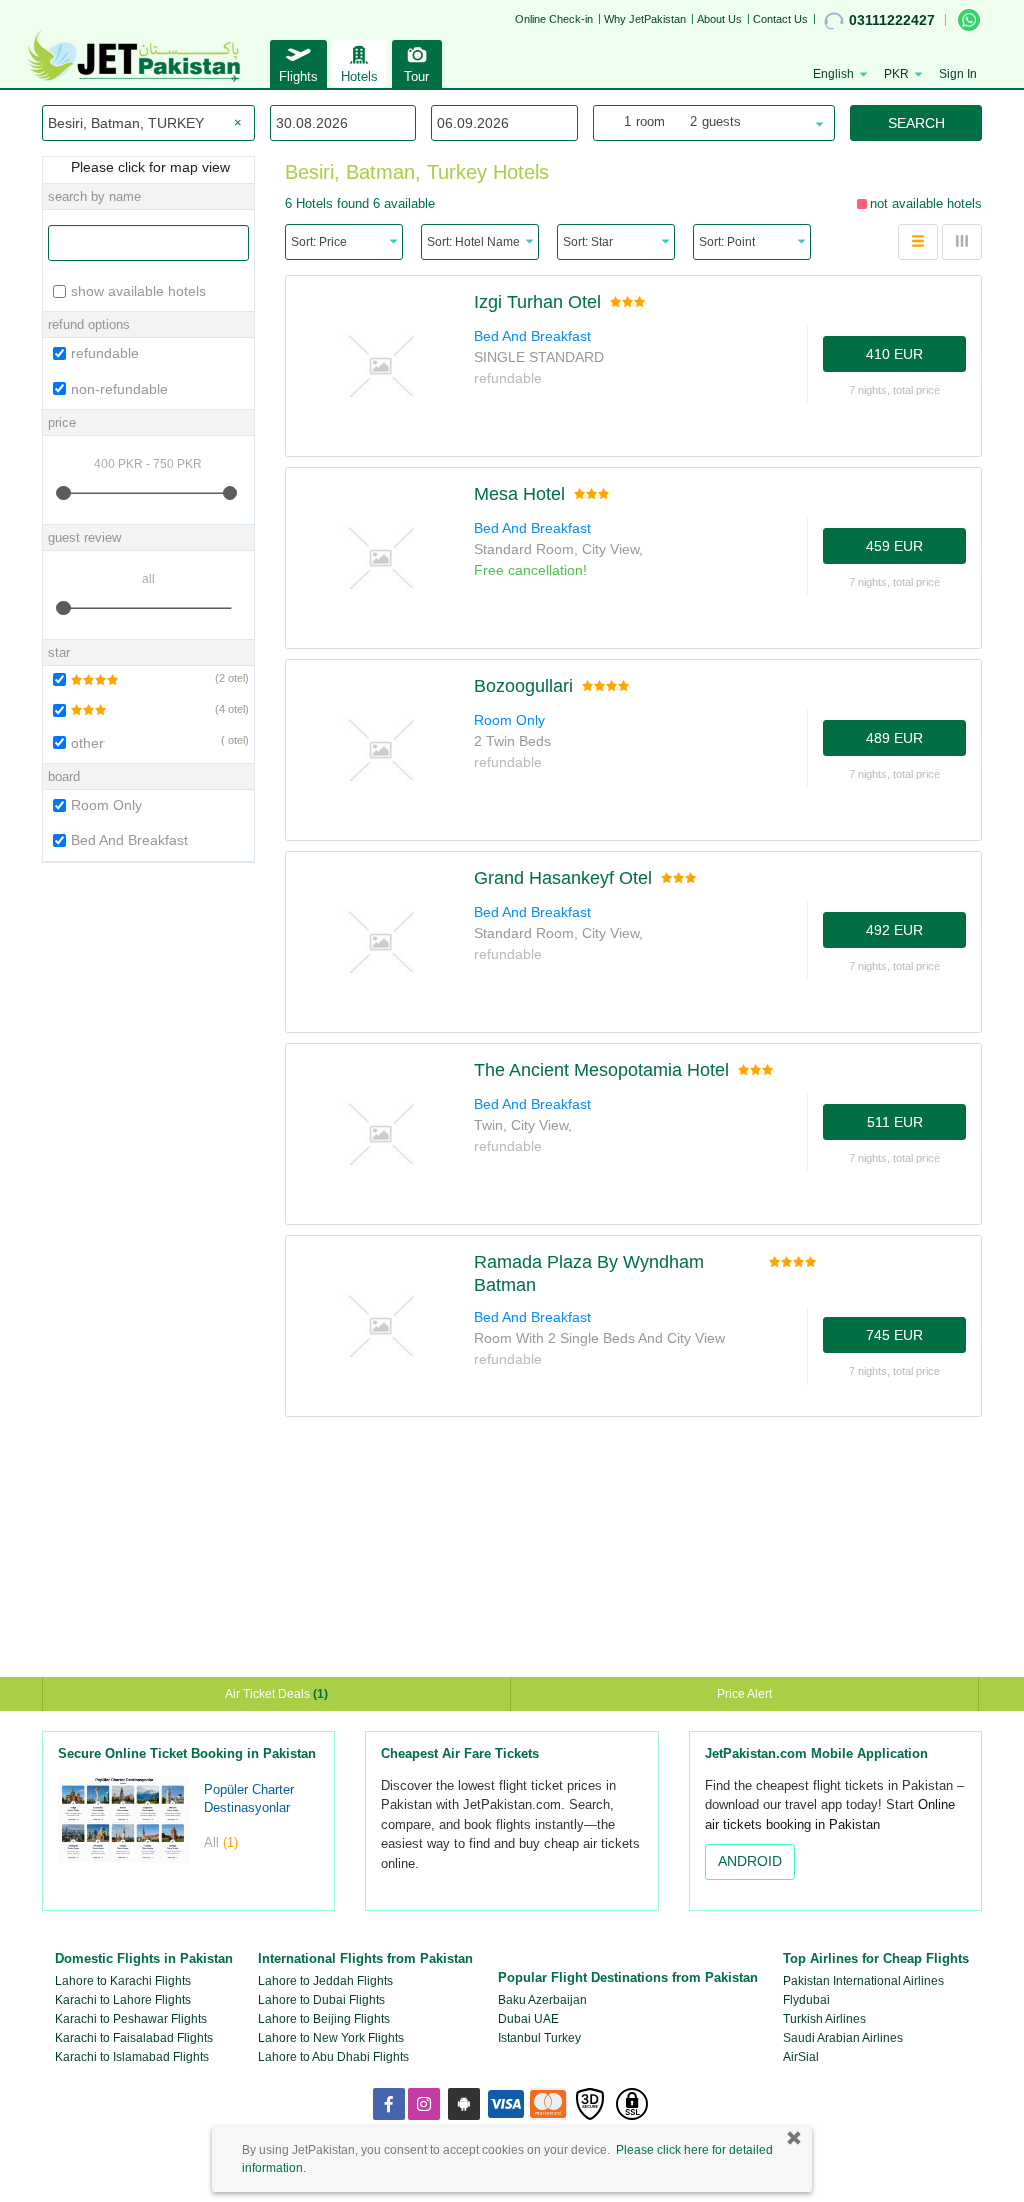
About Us (719, 19)
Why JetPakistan (645, 19)
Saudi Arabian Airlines (843, 2038)
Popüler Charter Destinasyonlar (249, 1799)
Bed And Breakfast (129, 840)
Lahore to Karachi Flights (123, 1981)
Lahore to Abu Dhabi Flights (333, 2057)
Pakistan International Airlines (863, 1981)
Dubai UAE (528, 2019)
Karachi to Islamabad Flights (132, 2057)
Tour (416, 76)
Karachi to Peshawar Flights (131, 2019)
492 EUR (894, 930)
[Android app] (464, 2104)
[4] (83, 679)
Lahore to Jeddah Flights (325, 1981)
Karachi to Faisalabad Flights (134, 2038)
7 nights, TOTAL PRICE (894, 390)
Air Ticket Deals (276, 1694)
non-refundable (119, 389)
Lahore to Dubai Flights (321, 2000)
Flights (298, 76)
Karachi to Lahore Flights (123, 2000)
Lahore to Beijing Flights (324, 2019)
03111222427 (892, 20)
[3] (77, 710)
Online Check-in (554, 19)
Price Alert (744, 1694)
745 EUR (894, 1335)
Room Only (106, 805)
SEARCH (916, 123)
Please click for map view (148, 167)
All (221, 1842)
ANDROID (750, 1861)
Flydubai (806, 2000)
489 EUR (894, 738)
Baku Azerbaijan (542, 2000)
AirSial (801, 2057)
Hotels (359, 76)
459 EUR (894, 546)
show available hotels (138, 291)
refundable (105, 353)
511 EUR (895, 1122)
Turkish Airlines (824, 2019)
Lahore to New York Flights (331, 2038)
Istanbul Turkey (539, 2038)
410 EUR (894, 354)
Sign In (958, 74)
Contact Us (780, 19)
